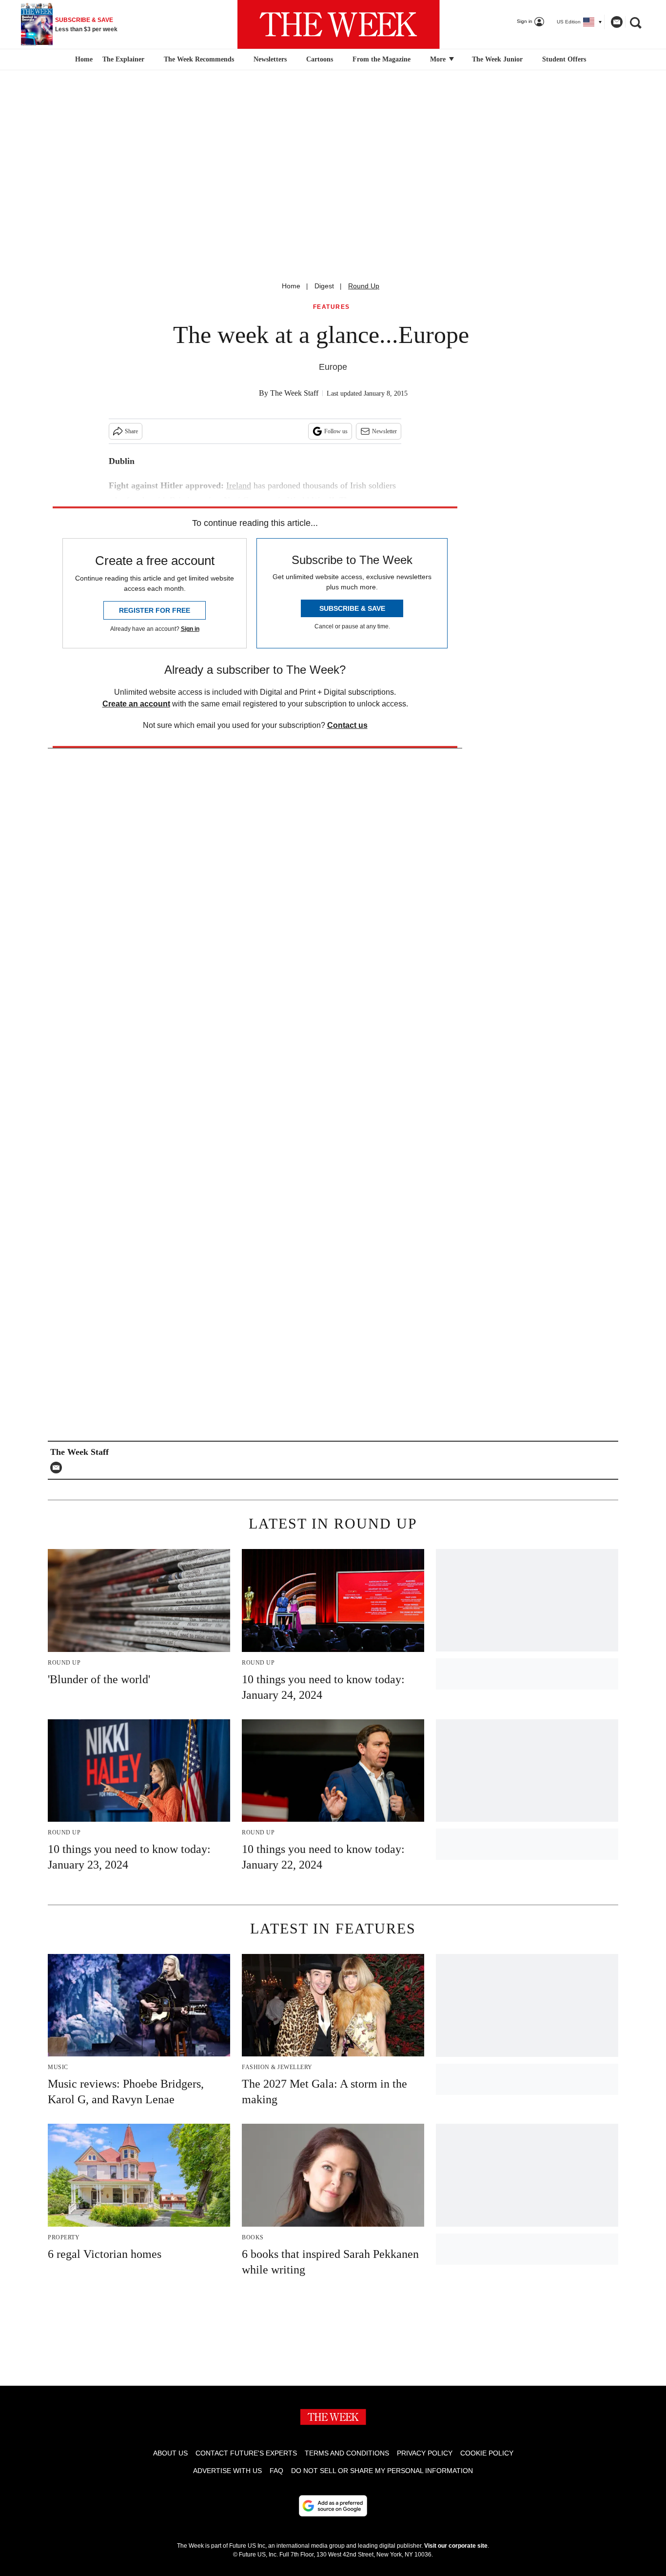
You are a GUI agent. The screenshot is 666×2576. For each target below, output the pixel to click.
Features (332, 307)
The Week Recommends (199, 59)
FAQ (276, 2471)
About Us (170, 2453)
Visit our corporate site (456, 2546)
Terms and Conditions (347, 2453)
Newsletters (270, 59)
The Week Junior (497, 59)
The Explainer (123, 59)
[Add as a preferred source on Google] (333, 2506)
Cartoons (320, 59)
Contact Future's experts (246, 2453)
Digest (324, 286)
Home (291, 286)
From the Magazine (382, 59)
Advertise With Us (227, 2471)
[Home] (83, 60)
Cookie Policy (487, 2453)
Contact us (347, 725)
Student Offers (564, 59)
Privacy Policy (425, 2453)
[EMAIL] (59, 1468)
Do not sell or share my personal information (382, 2471)
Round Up (364, 286)
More (439, 59)
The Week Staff (294, 393)
